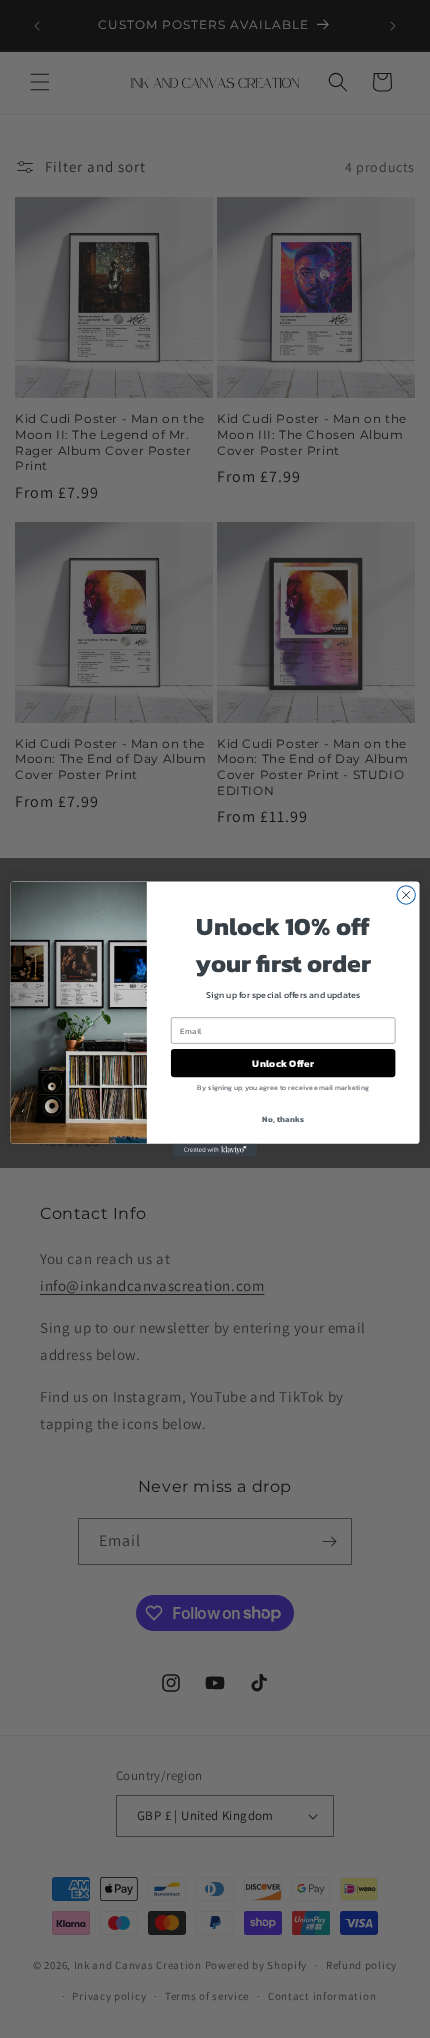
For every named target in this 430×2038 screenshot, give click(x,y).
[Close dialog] (406, 895)
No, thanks (282, 1119)
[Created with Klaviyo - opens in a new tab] (215, 1150)
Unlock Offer (282, 1063)
